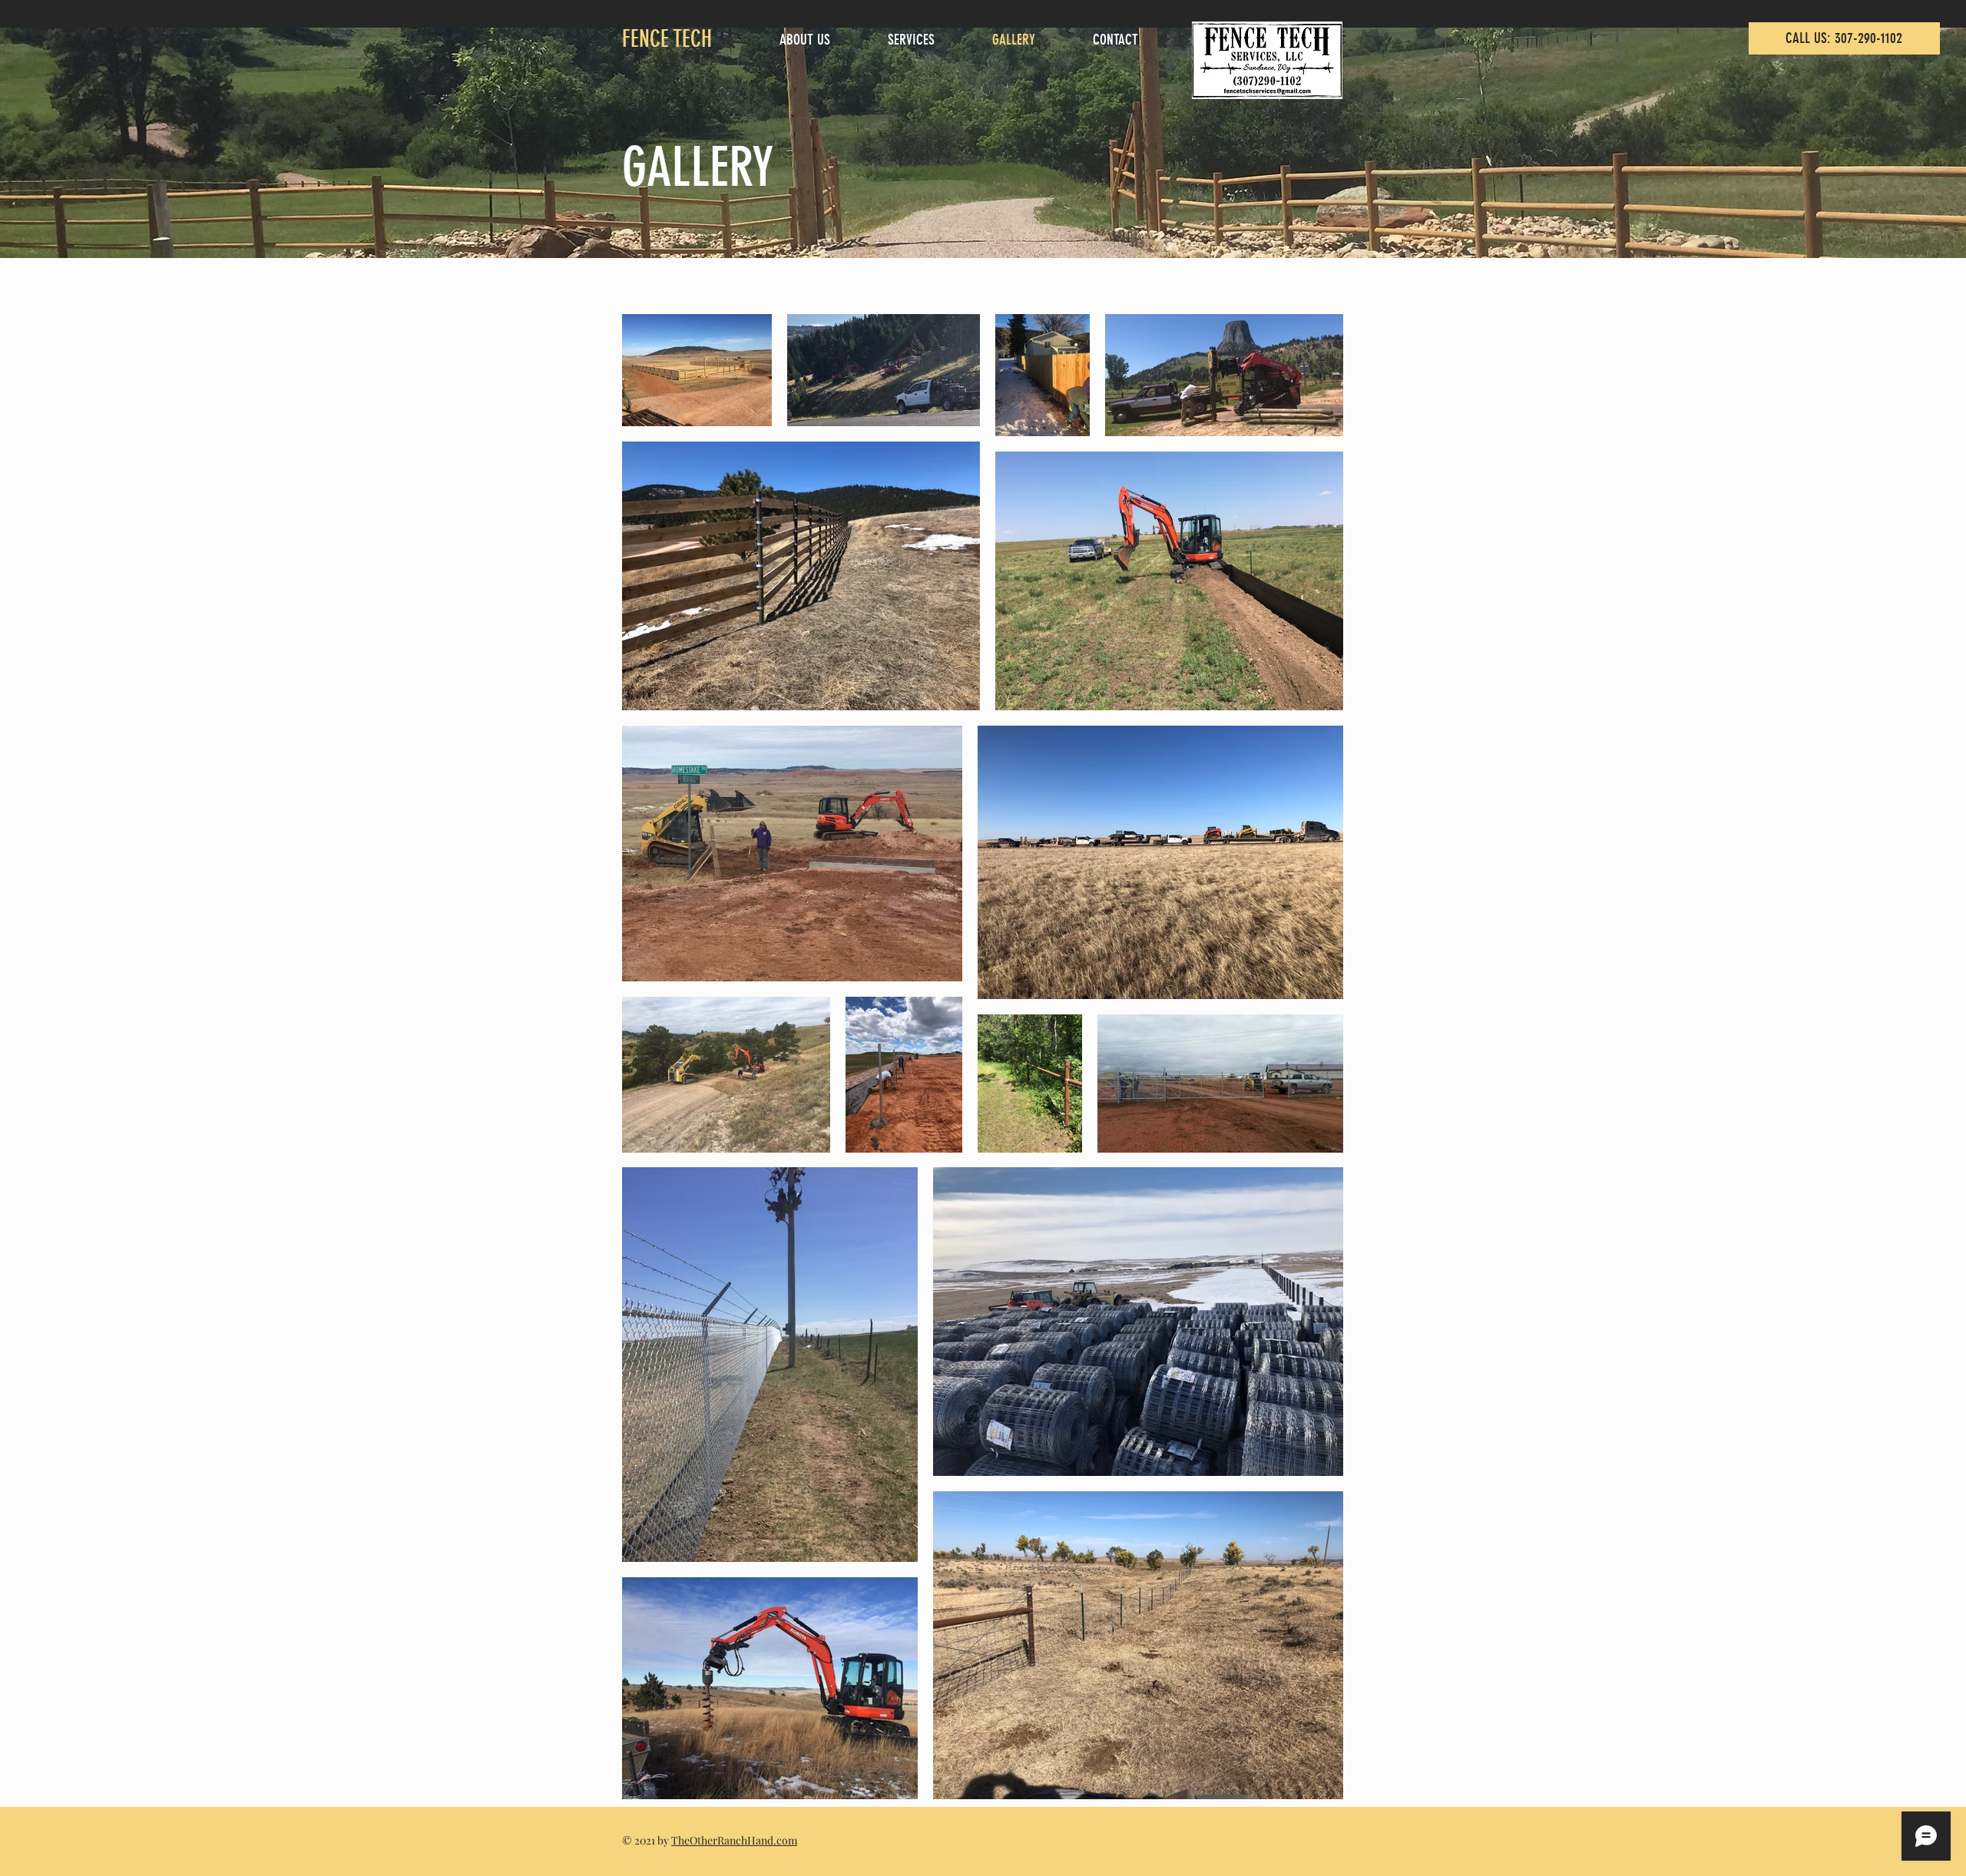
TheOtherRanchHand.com (734, 1840)
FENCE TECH (667, 39)
